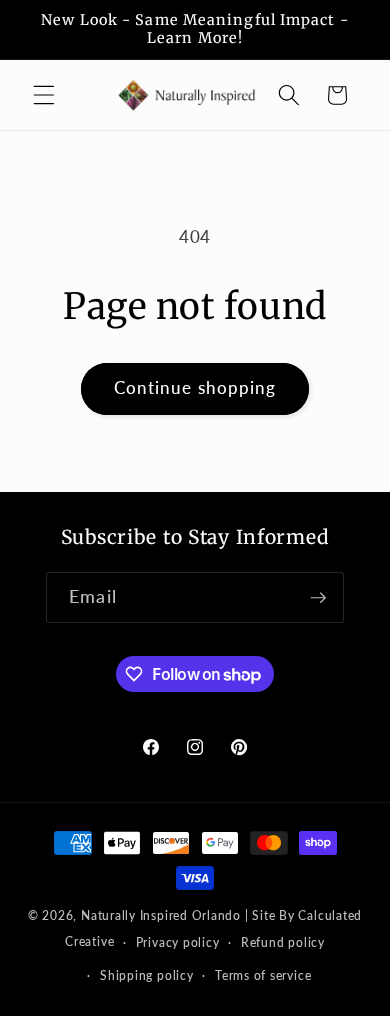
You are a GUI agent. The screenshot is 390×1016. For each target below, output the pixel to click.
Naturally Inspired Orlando (161, 915)
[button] (44, 95)
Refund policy (283, 942)
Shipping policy (147, 975)
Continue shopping (195, 388)
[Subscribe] (318, 598)
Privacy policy (178, 942)
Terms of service (263, 975)
